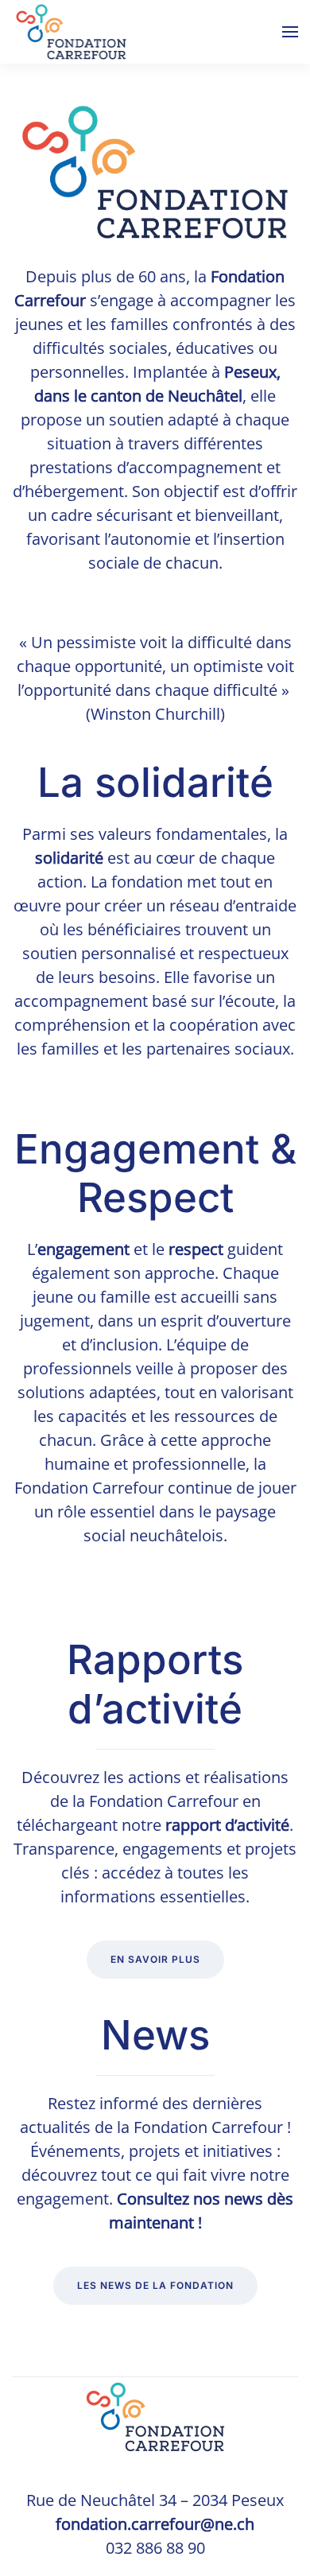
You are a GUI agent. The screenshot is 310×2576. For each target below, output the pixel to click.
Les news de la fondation (155, 2285)
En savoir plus (155, 1959)
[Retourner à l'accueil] (71, 32)
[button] (290, 32)
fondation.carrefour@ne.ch (155, 2524)
